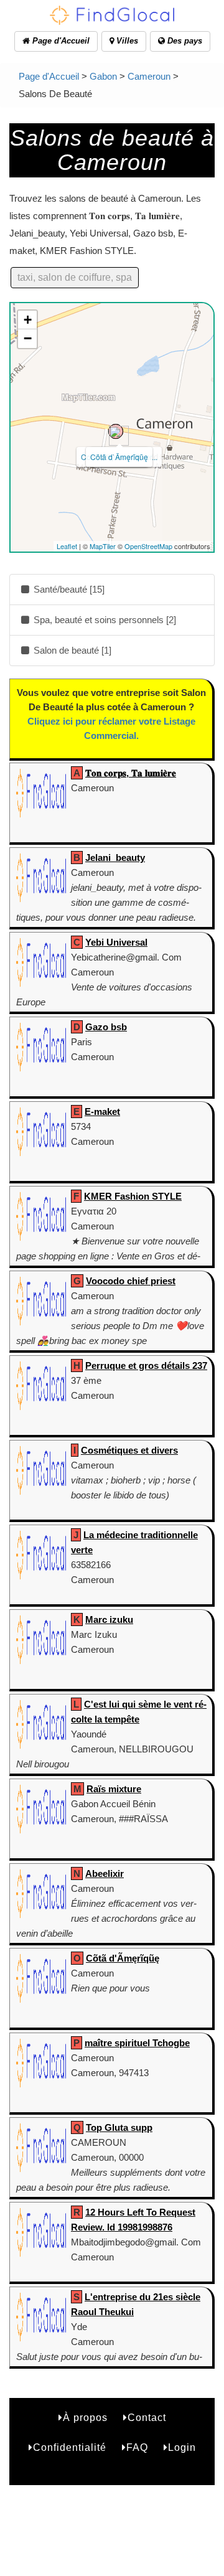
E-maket (102, 1112)
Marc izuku (109, 1619)
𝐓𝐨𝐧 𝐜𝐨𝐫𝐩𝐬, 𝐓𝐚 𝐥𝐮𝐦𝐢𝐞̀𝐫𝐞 (131, 773)
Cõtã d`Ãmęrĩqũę (119, 457)
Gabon (103, 76)
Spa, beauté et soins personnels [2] (104, 620)
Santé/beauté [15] (68, 589)
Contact (147, 2418)
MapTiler (103, 546)
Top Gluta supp (119, 2127)
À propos (85, 2418)
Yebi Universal (116, 942)
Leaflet (67, 546)
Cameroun (149, 76)
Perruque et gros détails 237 (146, 1366)
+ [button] (28, 320)
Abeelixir (105, 1873)
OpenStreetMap (148, 546)
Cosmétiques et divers (129, 1450)
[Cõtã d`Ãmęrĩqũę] (116, 431)
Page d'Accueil (60, 41)
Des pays (184, 41)
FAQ (137, 2447)
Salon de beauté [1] (71, 650)
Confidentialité (70, 2447)
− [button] (28, 338)
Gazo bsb (106, 1027)
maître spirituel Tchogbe (137, 2043)
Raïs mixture (114, 1789)
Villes (126, 41)
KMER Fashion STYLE (133, 1196)
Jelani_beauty (115, 858)
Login (182, 2447)
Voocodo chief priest (131, 1281)
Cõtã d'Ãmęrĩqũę (123, 1958)
